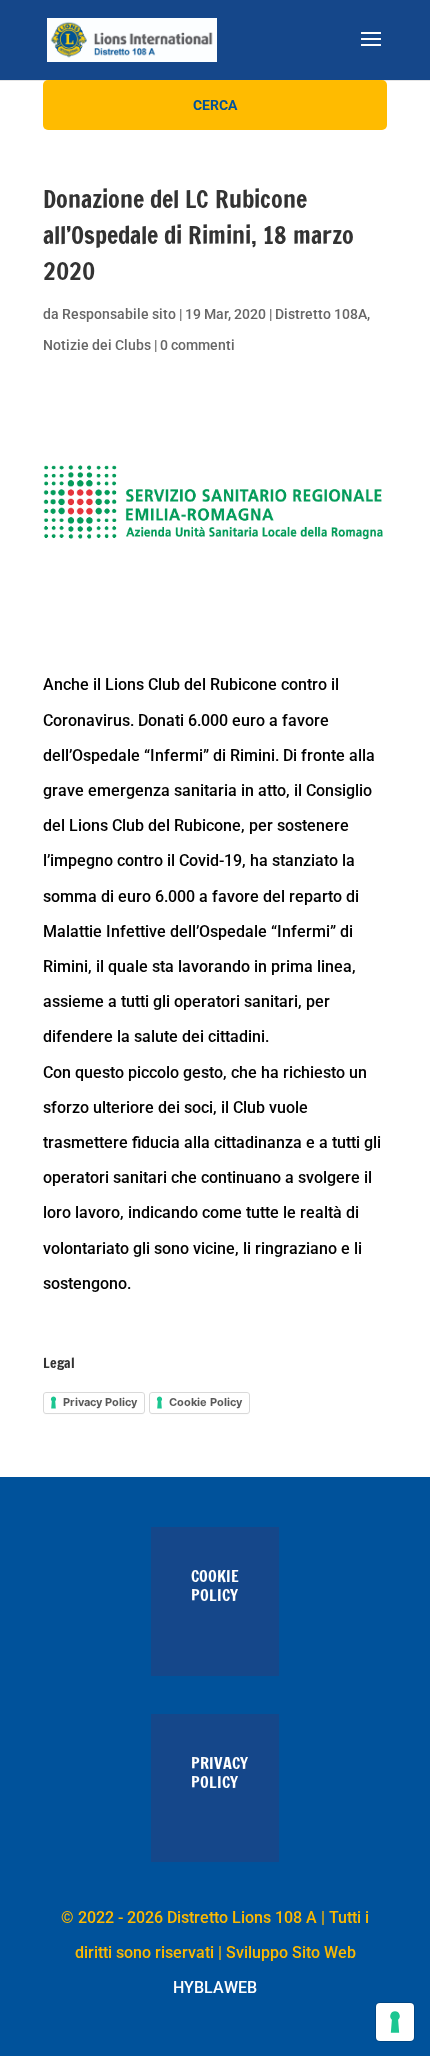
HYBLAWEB (215, 1987)
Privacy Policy (100, 1402)
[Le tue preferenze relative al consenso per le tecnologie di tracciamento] (395, 2022)
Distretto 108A (321, 314)
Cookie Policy (205, 1402)
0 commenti (197, 345)
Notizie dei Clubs (97, 345)
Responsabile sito (119, 314)
